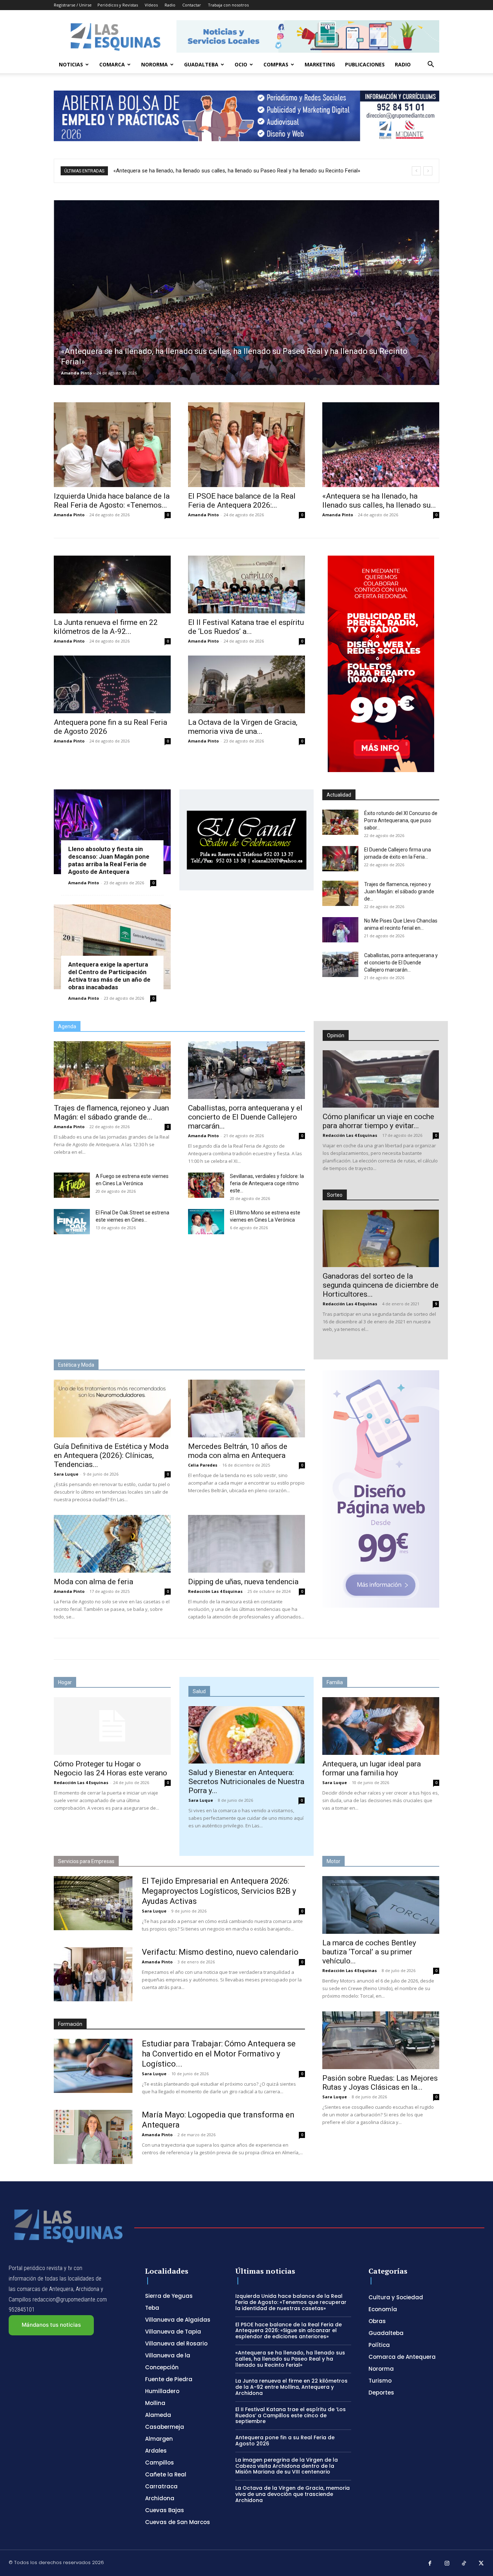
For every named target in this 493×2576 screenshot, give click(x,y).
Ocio (241, 64)
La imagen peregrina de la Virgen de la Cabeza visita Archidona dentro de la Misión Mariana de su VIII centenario (287, 2466)
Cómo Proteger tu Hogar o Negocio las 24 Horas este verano (110, 1768)
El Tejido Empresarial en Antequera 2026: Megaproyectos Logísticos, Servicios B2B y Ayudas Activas (219, 1891)
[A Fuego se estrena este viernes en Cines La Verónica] (72, 1185)
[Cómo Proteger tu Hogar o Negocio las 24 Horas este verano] (112, 1726)
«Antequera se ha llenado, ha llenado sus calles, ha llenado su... (379, 501)
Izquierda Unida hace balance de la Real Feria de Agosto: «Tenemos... (112, 501)
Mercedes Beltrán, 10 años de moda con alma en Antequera (238, 1451)
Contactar (192, 5)
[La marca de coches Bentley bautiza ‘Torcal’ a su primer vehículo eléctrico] (381, 1905)
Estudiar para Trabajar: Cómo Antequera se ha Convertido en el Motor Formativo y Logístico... (219, 2054)
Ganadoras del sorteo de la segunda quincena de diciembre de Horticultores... (381, 1285)
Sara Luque (66, 1474)
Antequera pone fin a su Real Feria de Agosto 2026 (285, 2441)
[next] (428, 171)
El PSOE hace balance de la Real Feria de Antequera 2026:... (242, 501)
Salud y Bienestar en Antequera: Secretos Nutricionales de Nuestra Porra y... (246, 1782)
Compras (276, 64)
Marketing (320, 64)
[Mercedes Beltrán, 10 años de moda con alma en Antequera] (247, 1409)
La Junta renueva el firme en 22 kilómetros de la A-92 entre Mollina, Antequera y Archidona (221, 171)
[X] (481, 2564)
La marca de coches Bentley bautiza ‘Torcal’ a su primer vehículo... (369, 1952)
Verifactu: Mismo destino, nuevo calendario (220, 1952)
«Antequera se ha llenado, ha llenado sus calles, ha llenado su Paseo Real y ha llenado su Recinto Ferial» (290, 2359)
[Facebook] (430, 2564)
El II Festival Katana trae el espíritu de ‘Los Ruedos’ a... (246, 627)
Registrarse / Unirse (73, 5)
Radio (170, 5)
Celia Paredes (203, 1465)
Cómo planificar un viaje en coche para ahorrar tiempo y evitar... (378, 1121)
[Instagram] (447, 2564)
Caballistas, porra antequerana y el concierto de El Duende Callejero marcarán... (401, 963)
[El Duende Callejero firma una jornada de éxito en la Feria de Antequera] (340, 859)
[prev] (416, 171)
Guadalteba (201, 64)
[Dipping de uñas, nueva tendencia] (247, 1544)
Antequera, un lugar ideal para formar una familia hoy (372, 1768)
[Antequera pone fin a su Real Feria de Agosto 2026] (112, 684)
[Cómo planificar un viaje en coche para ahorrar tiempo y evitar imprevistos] (381, 1079)
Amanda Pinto (76, 373)
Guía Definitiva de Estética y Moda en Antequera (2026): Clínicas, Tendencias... (111, 1455)
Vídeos (151, 5)
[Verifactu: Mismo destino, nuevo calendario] (93, 1974)
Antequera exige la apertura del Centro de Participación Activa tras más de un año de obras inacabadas (109, 976)
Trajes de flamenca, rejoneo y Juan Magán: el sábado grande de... (399, 891)
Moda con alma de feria (93, 1582)
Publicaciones (365, 64)
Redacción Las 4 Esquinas (350, 1135)
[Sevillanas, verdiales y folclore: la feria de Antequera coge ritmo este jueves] (206, 1185)
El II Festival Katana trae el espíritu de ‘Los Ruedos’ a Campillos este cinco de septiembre (291, 2415)
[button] (431, 65)
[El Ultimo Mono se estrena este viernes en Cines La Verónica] (206, 1222)
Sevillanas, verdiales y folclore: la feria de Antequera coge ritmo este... (267, 1183)
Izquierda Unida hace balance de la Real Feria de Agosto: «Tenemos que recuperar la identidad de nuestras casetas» (291, 2302)
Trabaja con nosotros (228, 5)
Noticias (71, 64)
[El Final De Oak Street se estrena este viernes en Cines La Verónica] (72, 1222)
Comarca (112, 64)
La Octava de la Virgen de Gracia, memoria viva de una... (243, 727)
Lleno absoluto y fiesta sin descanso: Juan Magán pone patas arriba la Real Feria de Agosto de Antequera (109, 860)
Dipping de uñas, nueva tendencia (243, 1582)
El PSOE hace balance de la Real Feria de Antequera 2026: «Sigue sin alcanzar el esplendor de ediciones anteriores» (289, 2331)
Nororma (154, 64)
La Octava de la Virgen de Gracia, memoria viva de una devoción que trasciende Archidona (293, 2494)
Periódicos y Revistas (118, 5)
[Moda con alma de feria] (112, 1544)
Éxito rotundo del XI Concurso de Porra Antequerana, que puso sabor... (401, 820)
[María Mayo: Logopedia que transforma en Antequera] (93, 2137)
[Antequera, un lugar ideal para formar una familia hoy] (381, 1726)
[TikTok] (464, 2564)
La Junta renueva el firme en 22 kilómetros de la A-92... (106, 627)
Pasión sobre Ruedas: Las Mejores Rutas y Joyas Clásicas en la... (380, 2083)
